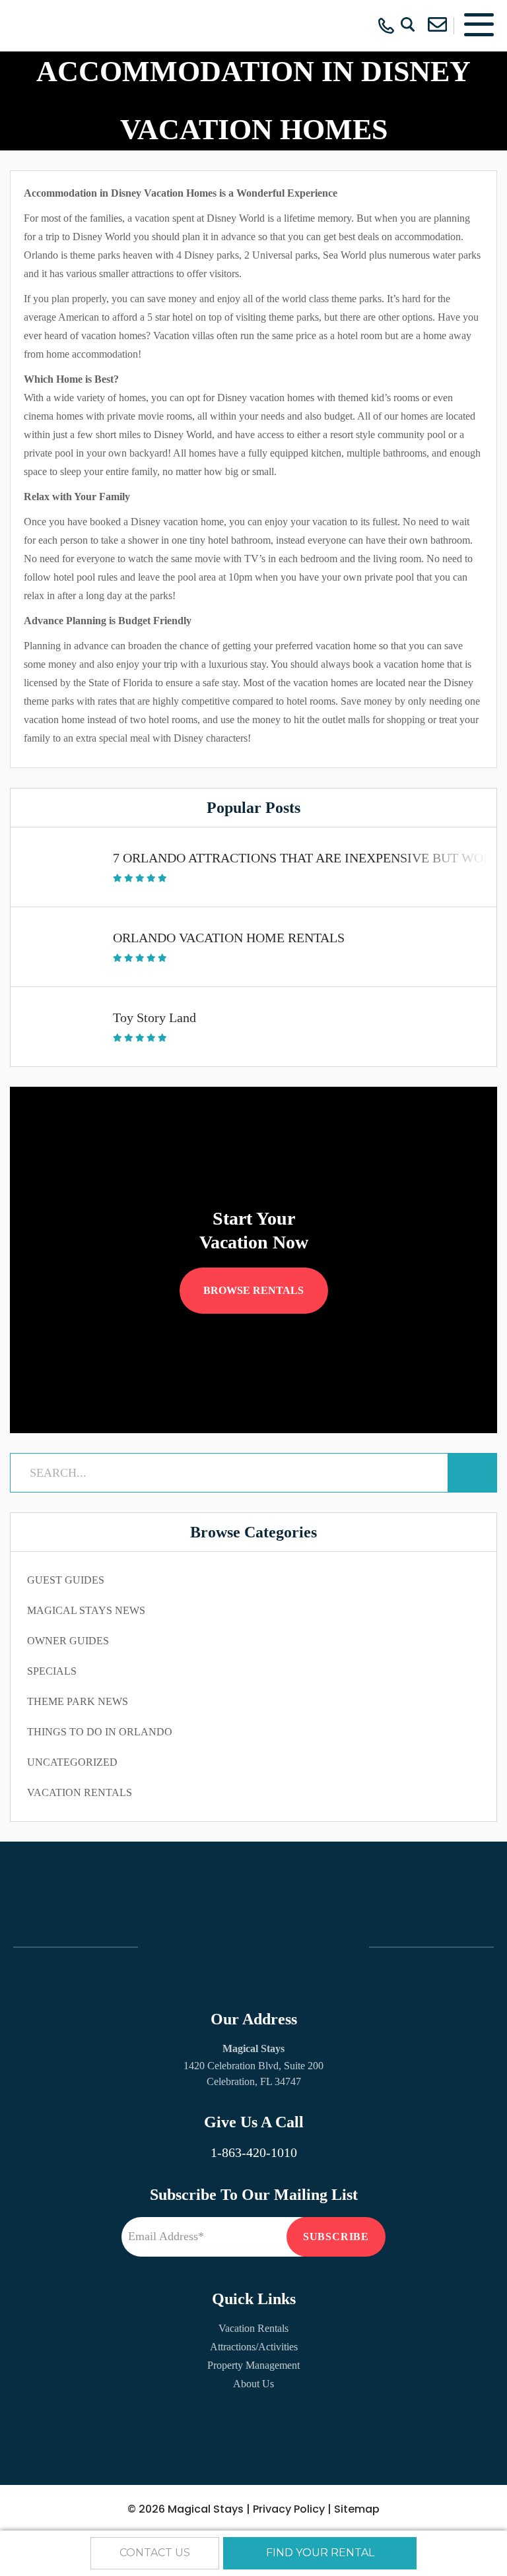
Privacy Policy (289, 2509)
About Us (253, 2384)
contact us (155, 2553)
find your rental (320, 2553)
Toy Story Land (154, 1017)
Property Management (253, 2365)
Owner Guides (68, 1641)
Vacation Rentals (80, 1792)
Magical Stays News (86, 1610)
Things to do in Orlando (100, 1732)
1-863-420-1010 (254, 2152)
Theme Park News (78, 1701)
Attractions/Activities (254, 2347)
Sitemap (357, 2509)
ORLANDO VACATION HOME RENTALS (229, 938)
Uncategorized (72, 1762)
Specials (52, 1671)
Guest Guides (66, 1580)
